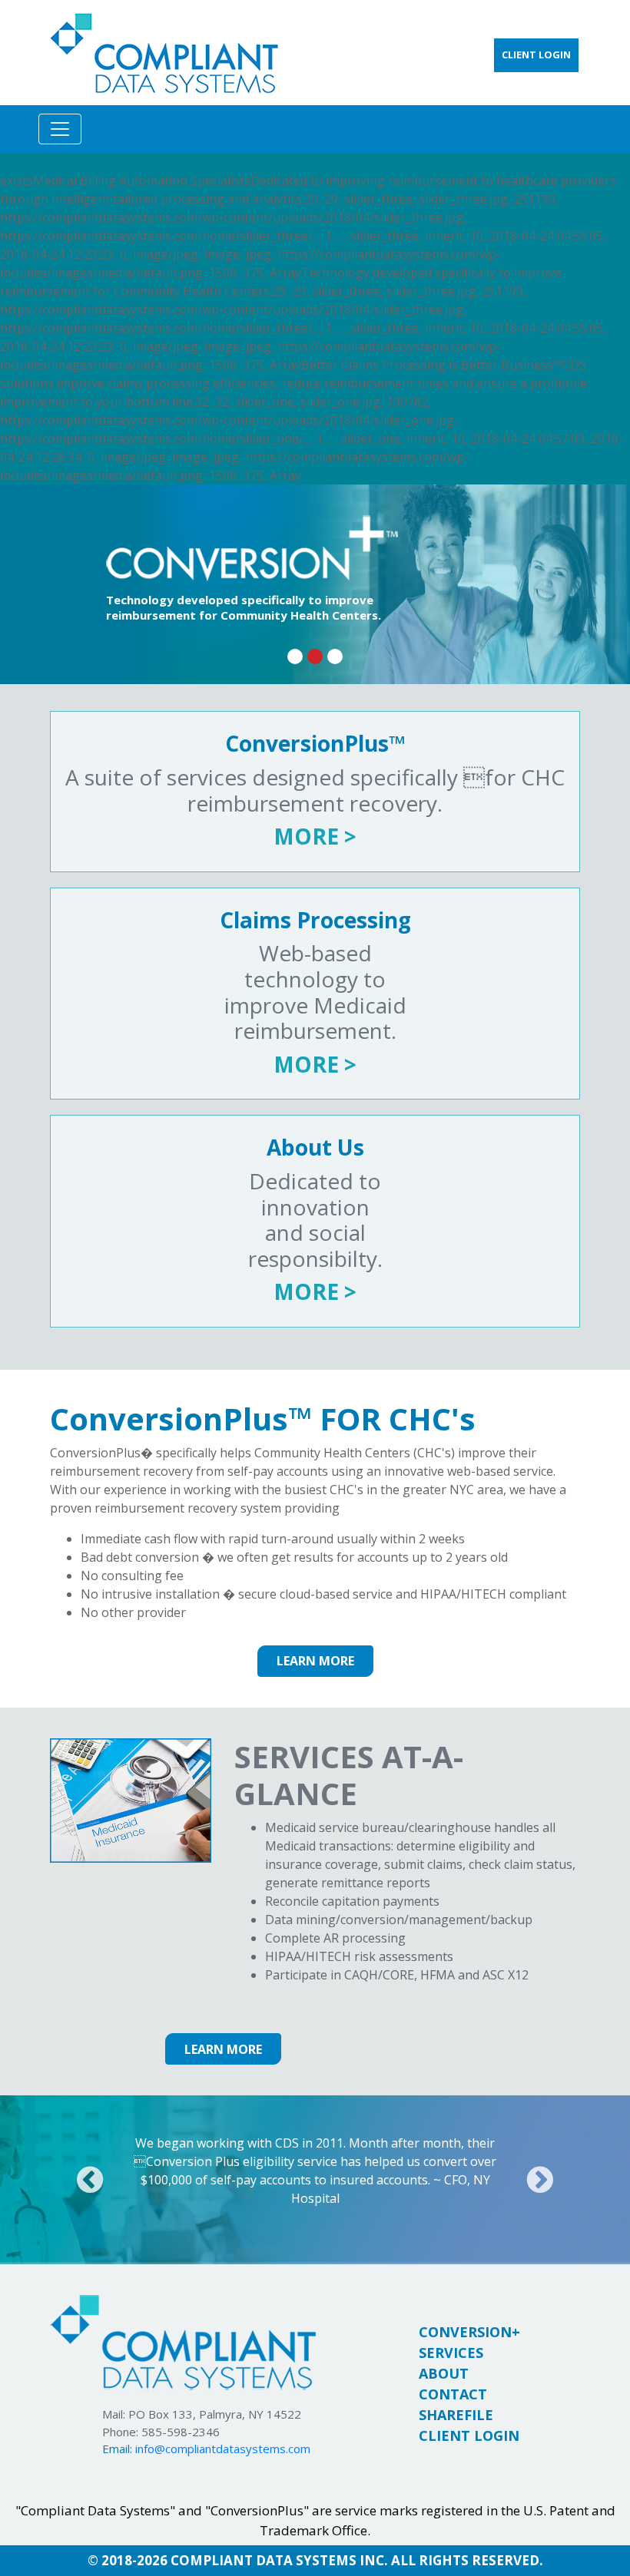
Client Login (469, 2435)
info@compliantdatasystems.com (223, 2449)
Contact (453, 2394)
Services (451, 2353)
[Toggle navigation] (60, 129)
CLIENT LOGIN (536, 55)
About (444, 2373)
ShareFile (456, 2415)
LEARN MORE (315, 1661)
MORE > (315, 836)
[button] (90, 2180)
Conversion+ (469, 2332)
